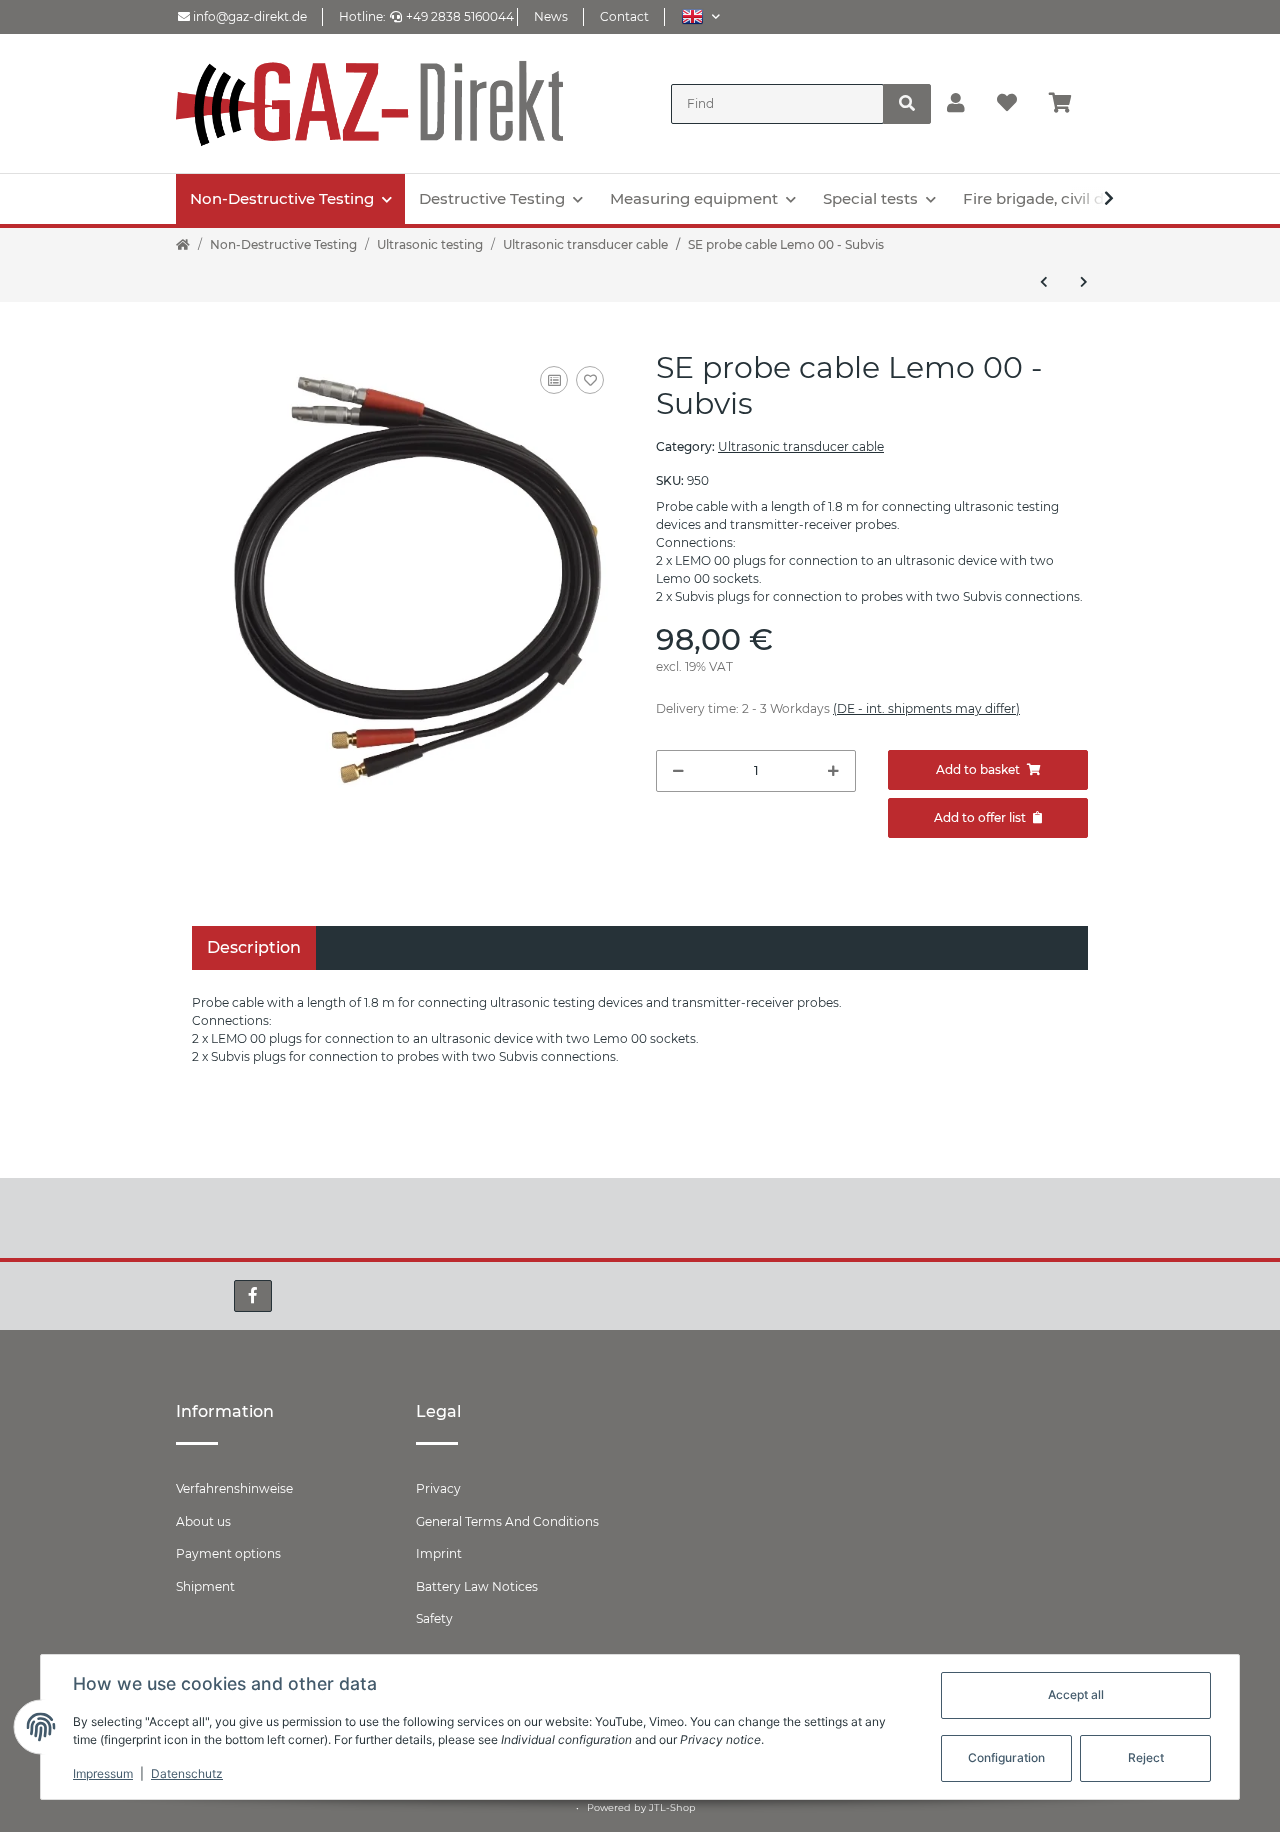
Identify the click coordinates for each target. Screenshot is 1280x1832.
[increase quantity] (833, 771)
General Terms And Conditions (507, 1521)
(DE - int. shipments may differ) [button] (926, 708)
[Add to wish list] (590, 380)
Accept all (1076, 1694)
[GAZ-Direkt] (369, 103)
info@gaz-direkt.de (248, 16)
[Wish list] (1007, 104)
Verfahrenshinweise (234, 1488)
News (551, 16)
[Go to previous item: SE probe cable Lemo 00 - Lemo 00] (1044, 282)
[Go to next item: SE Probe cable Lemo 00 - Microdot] (1084, 282)
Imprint (439, 1553)
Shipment (205, 1586)
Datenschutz (187, 1773)
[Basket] (1068, 104)
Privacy (438, 1488)
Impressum (103, 1773)
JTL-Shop (672, 1807)
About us (203, 1521)
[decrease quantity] (678, 771)
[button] (700, 16)
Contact (624, 16)
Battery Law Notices (477, 1586)
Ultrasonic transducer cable (801, 446)
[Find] (907, 104)
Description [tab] (254, 947)
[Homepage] (183, 245)
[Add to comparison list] (554, 380)
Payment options (228, 1553)
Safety (434, 1618)
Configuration (1006, 1757)
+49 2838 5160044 (460, 16)
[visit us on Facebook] (253, 1296)
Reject (1146, 1757)
